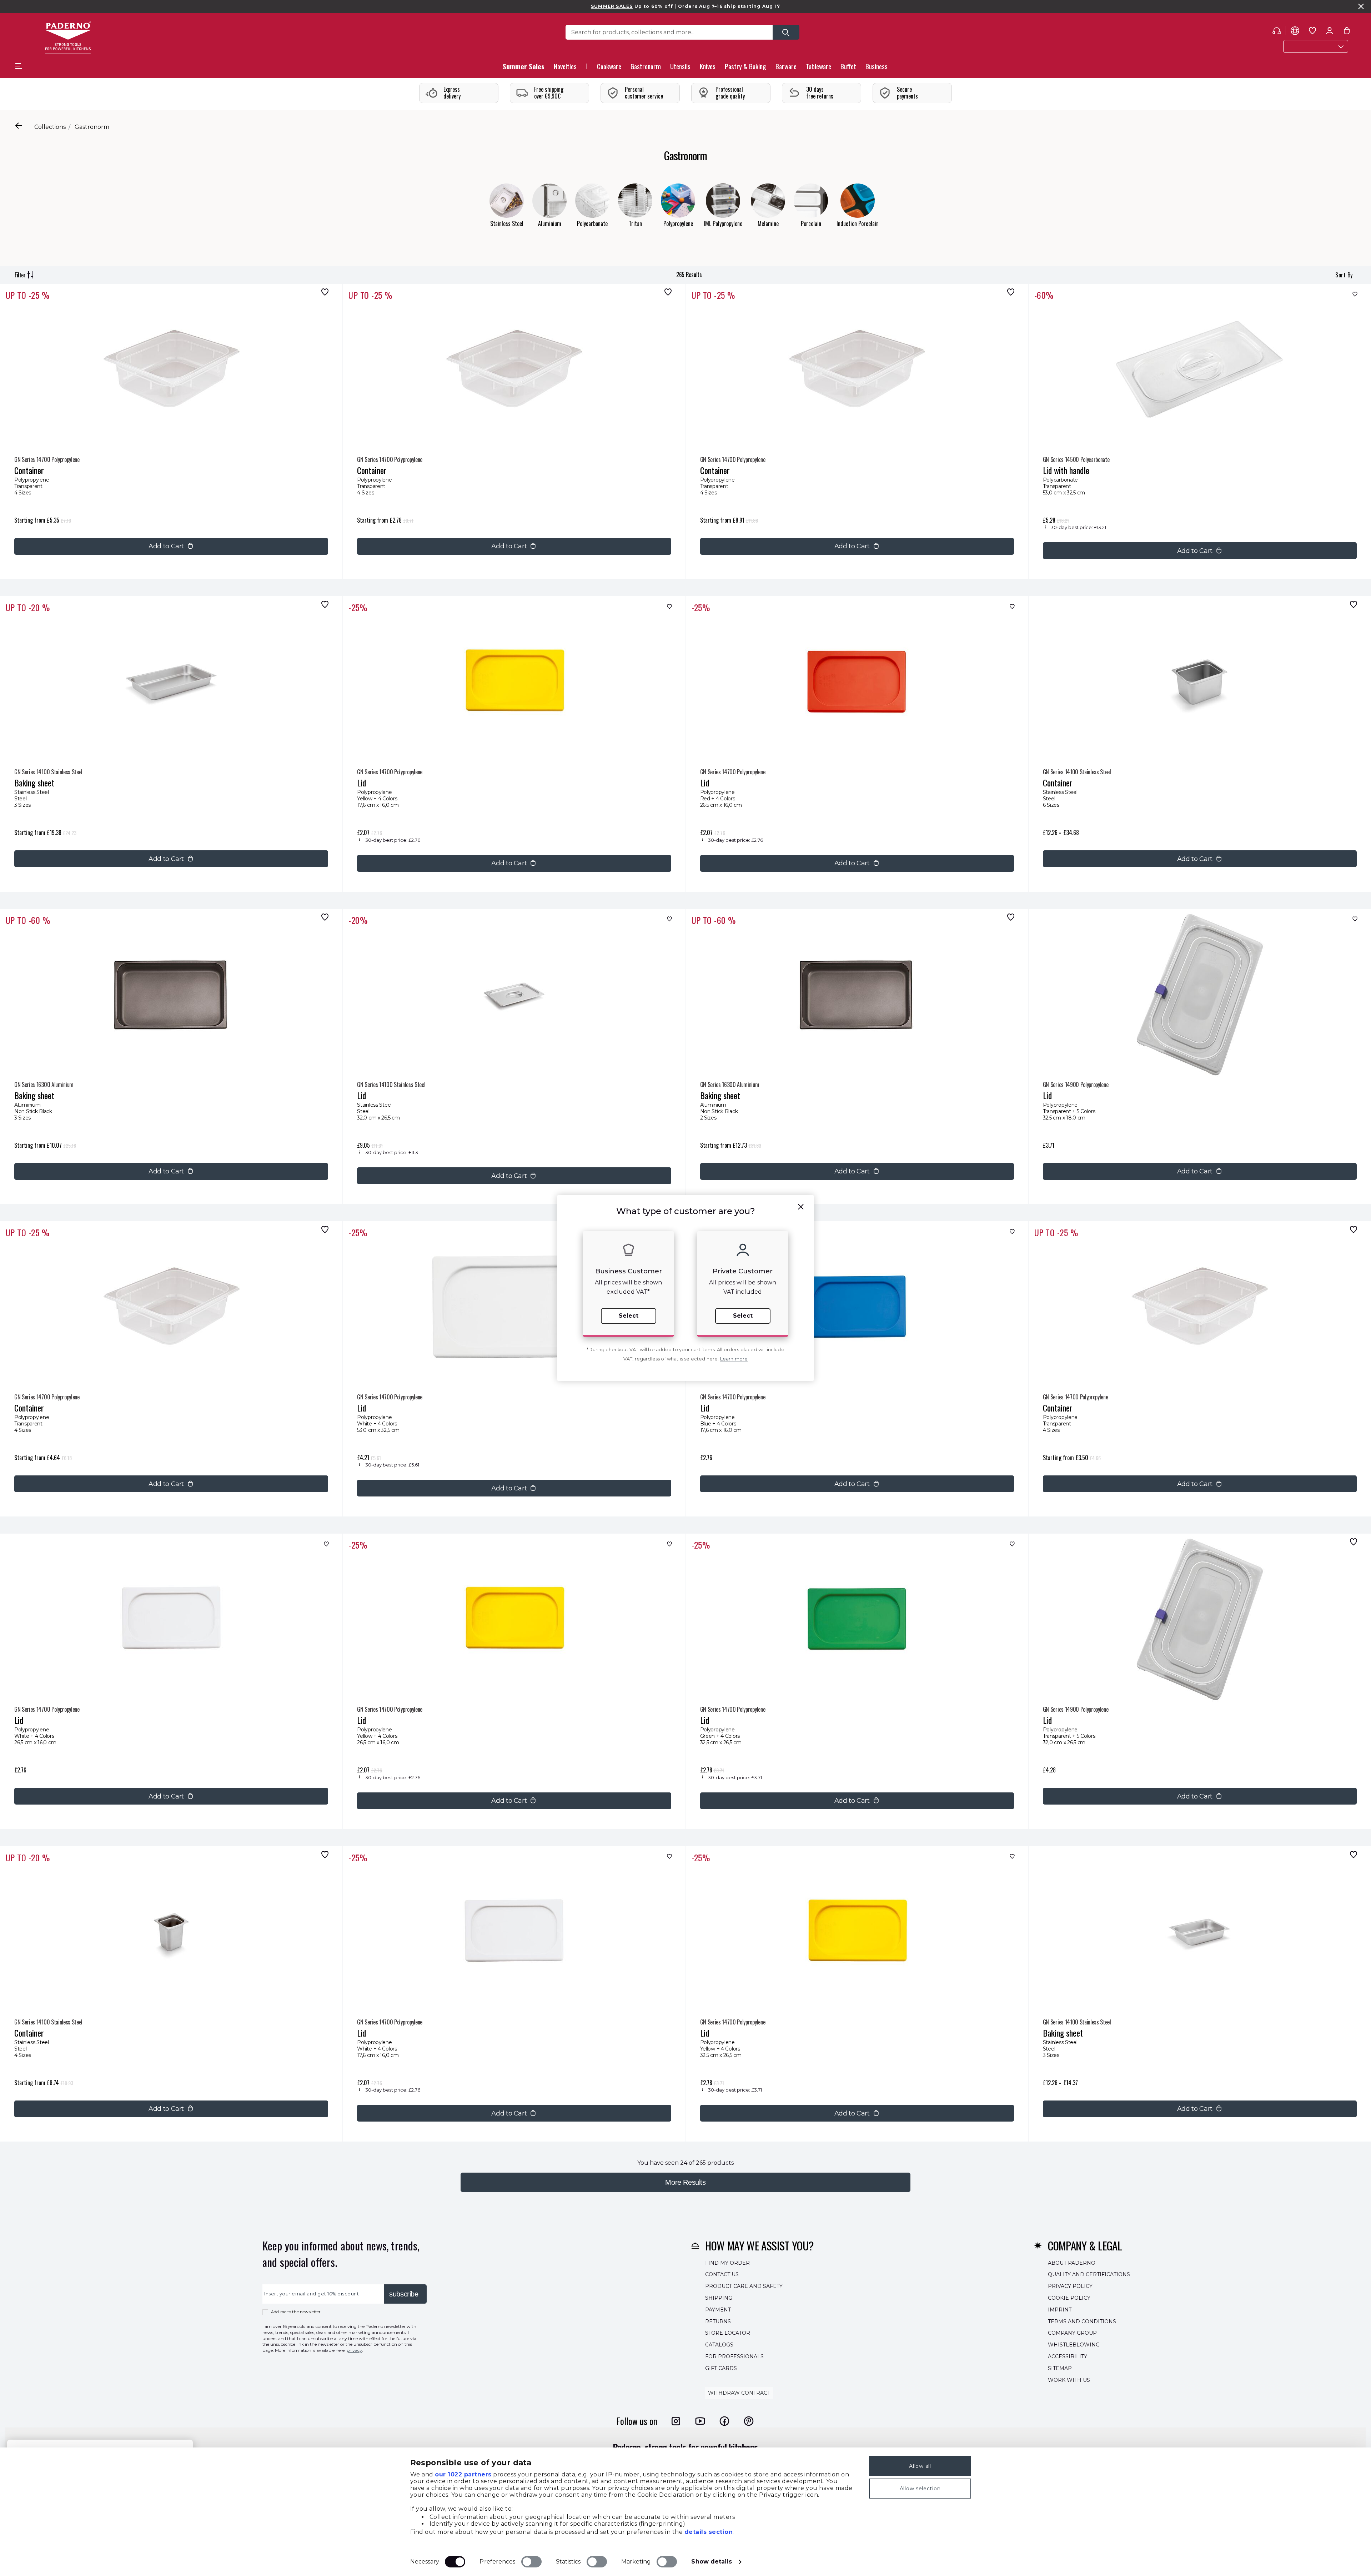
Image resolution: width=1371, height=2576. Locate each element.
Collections (50, 127)
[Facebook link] (724, 2421)
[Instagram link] (676, 2421)
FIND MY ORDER (727, 2263)
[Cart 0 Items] (1347, 32)
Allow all (920, 2466)
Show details (711, 2562)
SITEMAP (1060, 2368)
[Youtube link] (700, 2421)
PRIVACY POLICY (1070, 2286)
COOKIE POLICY (1069, 2298)
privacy (354, 2350)
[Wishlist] (323, 292)
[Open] (786, 32)
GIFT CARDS (721, 2368)
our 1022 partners (463, 2474)
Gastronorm (92, 127)
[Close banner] (1361, 6)
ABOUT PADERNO (1072, 2263)
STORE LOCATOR (728, 2333)
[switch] (531, 2562)
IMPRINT (1060, 2310)
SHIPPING (719, 2298)
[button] (565, 68)
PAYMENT (718, 2310)
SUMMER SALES (612, 6)
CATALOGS (719, 2345)
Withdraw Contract (739, 2393)
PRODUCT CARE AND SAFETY (744, 2286)
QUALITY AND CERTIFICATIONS (1089, 2275)
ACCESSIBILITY (1068, 2356)
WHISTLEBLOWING (1074, 2345)
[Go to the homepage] (68, 38)
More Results (685, 2182)
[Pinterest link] (749, 2421)
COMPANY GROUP (1072, 2333)
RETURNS (718, 2321)
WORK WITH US (1069, 2380)
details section (709, 2532)
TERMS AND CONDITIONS (1082, 2321)
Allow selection (920, 2489)
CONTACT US (722, 2275)
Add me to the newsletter (296, 2312)
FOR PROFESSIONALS (734, 2356)
